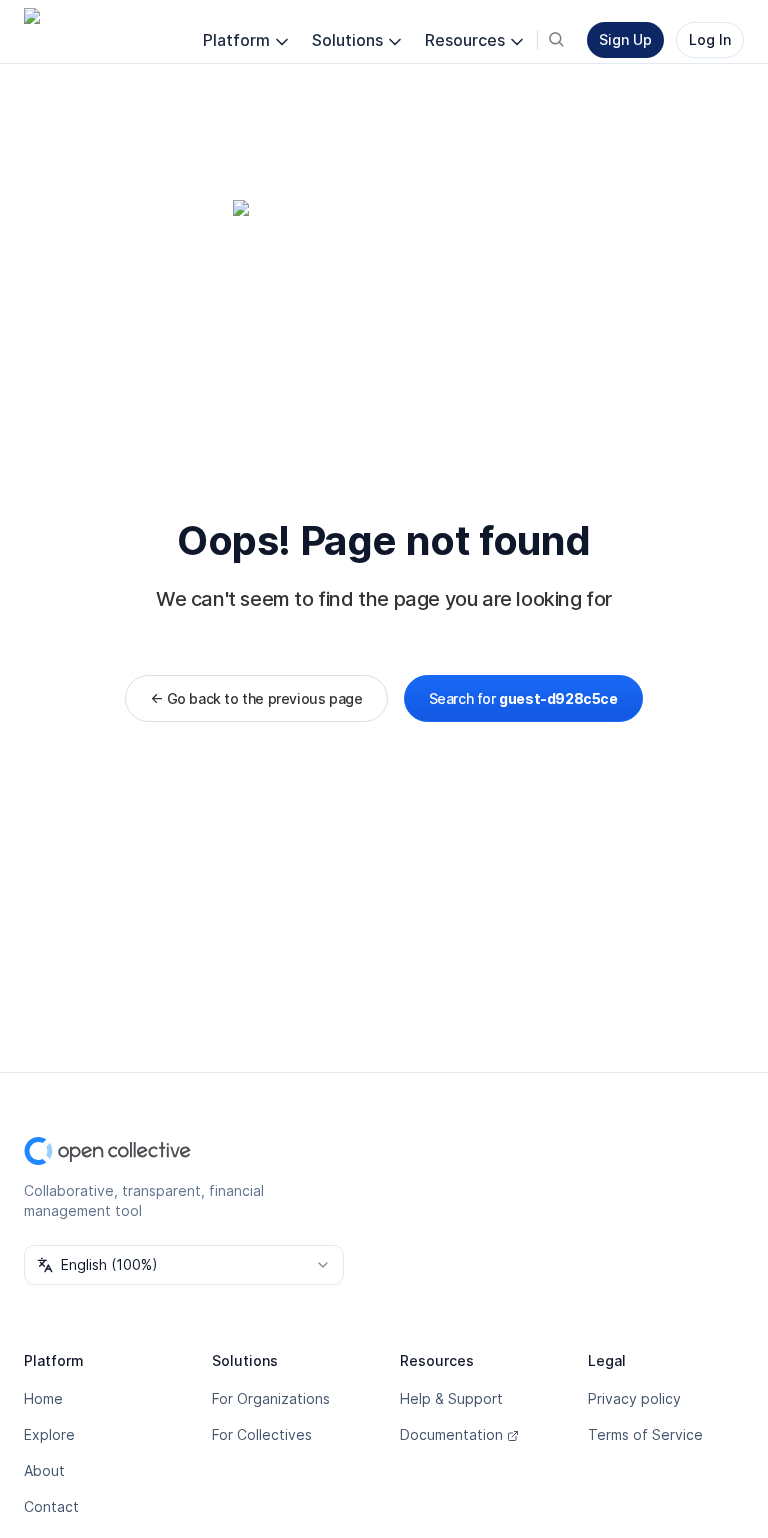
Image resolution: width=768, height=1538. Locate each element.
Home (43, 1398)
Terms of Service (645, 1434)
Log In (710, 39)
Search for (523, 698)
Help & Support (451, 1398)
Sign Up (625, 39)
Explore (49, 1434)
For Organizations (271, 1398)
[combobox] (184, 1265)
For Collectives (262, 1434)
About (44, 1470)
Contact (51, 1506)
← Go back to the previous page (256, 698)
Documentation (451, 1434)
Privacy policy (634, 1398)
